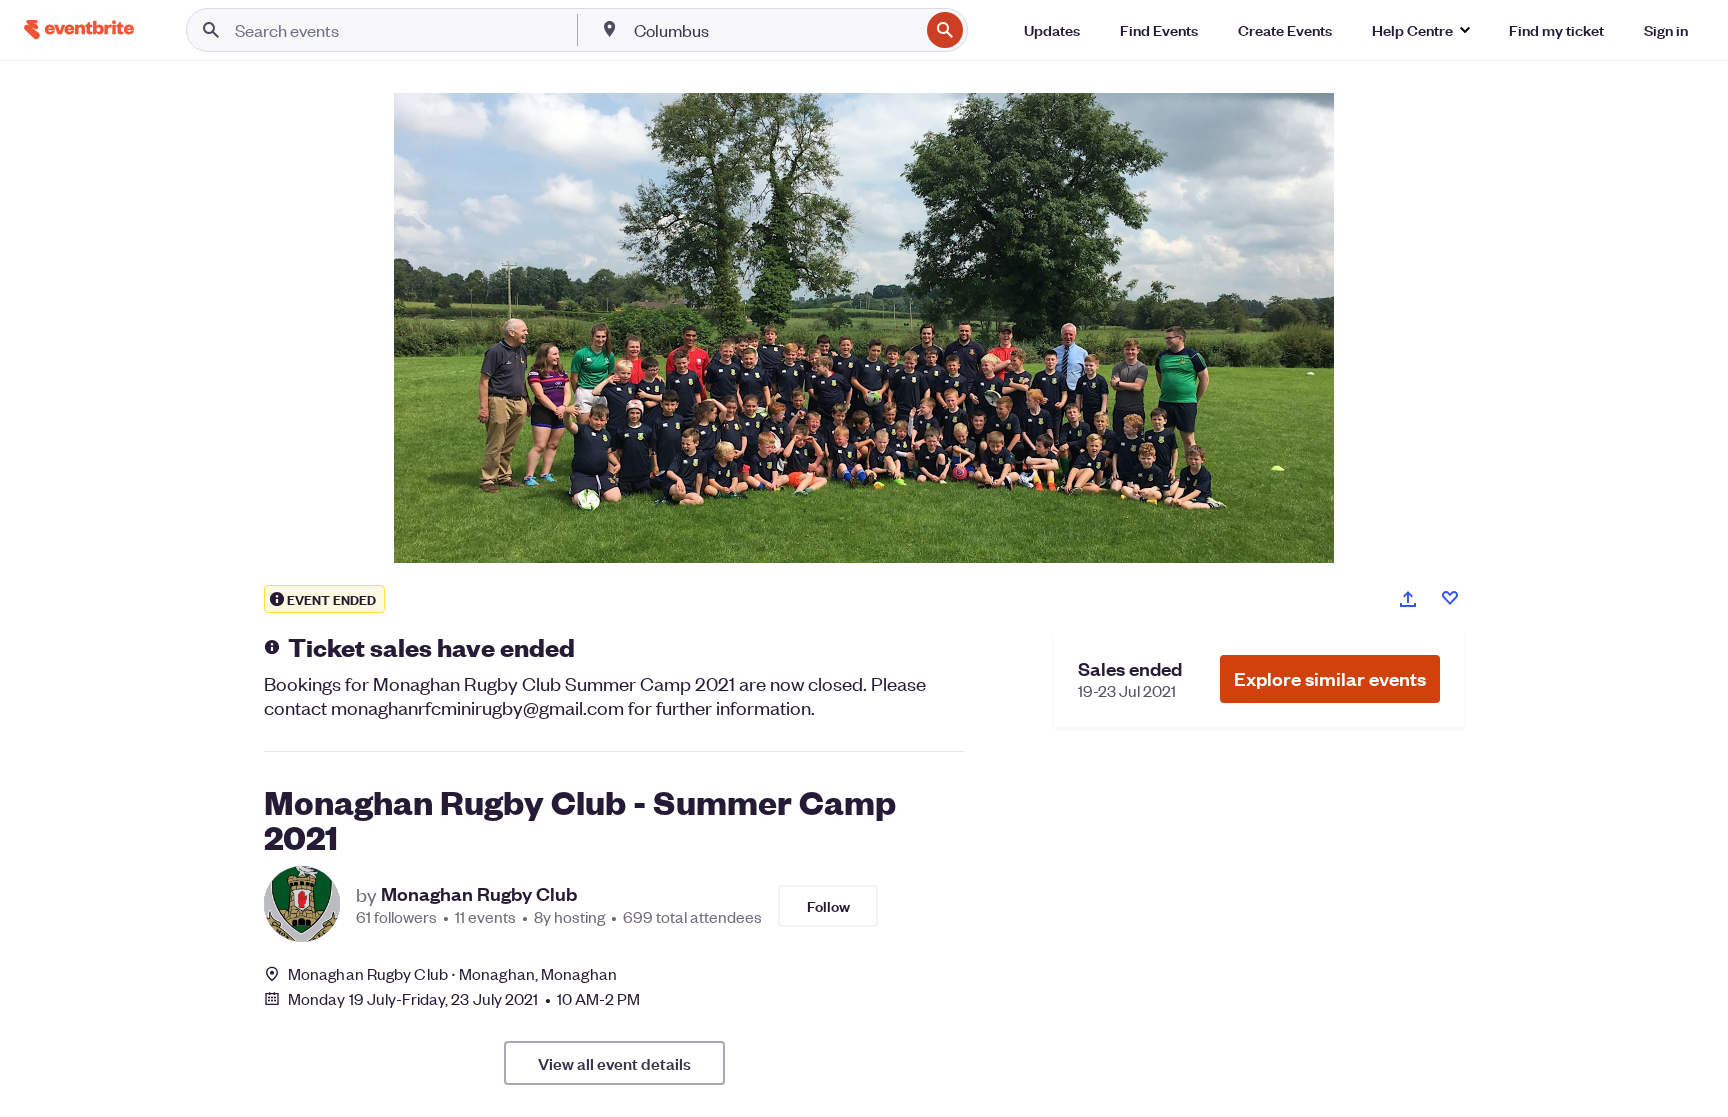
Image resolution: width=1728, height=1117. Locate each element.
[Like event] (1450, 598)
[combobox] (774, 30)
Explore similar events (1330, 678)
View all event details (614, 1063)
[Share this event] (1408, 599)
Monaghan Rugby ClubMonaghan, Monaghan (452, 973)
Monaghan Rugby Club (479, 894)
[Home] (79, 29)
